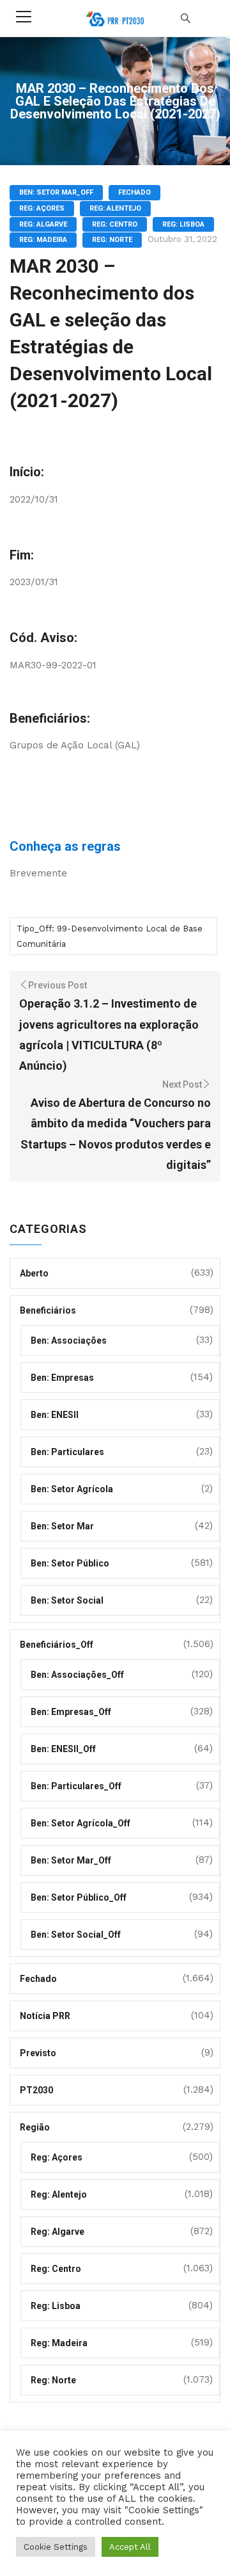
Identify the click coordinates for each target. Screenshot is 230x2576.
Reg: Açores (42, 208)
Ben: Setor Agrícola (72, 1489)
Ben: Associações (69, 1340)
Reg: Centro (115, 224)
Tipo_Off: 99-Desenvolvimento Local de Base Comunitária (110, 936)
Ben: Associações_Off (77, 1675)
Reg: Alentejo (115, 208)
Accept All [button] (130, 2547)
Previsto (38, 2053)
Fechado (134, 192)
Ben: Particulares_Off (76, 1786)
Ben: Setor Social (67, 1600)
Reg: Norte (112, 240)
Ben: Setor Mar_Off (56, 192)
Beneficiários (48, 1310)
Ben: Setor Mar (62, 1526)
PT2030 (36, 2090)
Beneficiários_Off (57, 1645)
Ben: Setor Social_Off (76, 1935)
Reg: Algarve (43, 224)
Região (35, 2127)
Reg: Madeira (43, 240)
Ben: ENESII (55, 1415)
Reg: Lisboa (183, 224)
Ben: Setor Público (70, 1563)
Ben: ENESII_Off (63, 1749)
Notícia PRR (45, 2016)
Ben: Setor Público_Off (79, 1897)
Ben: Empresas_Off (71, 1712)
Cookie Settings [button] (56, 2547)
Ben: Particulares (67, 1452)
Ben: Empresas (62, 1378)
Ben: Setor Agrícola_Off (80, 1823)
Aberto (34, 1273)
